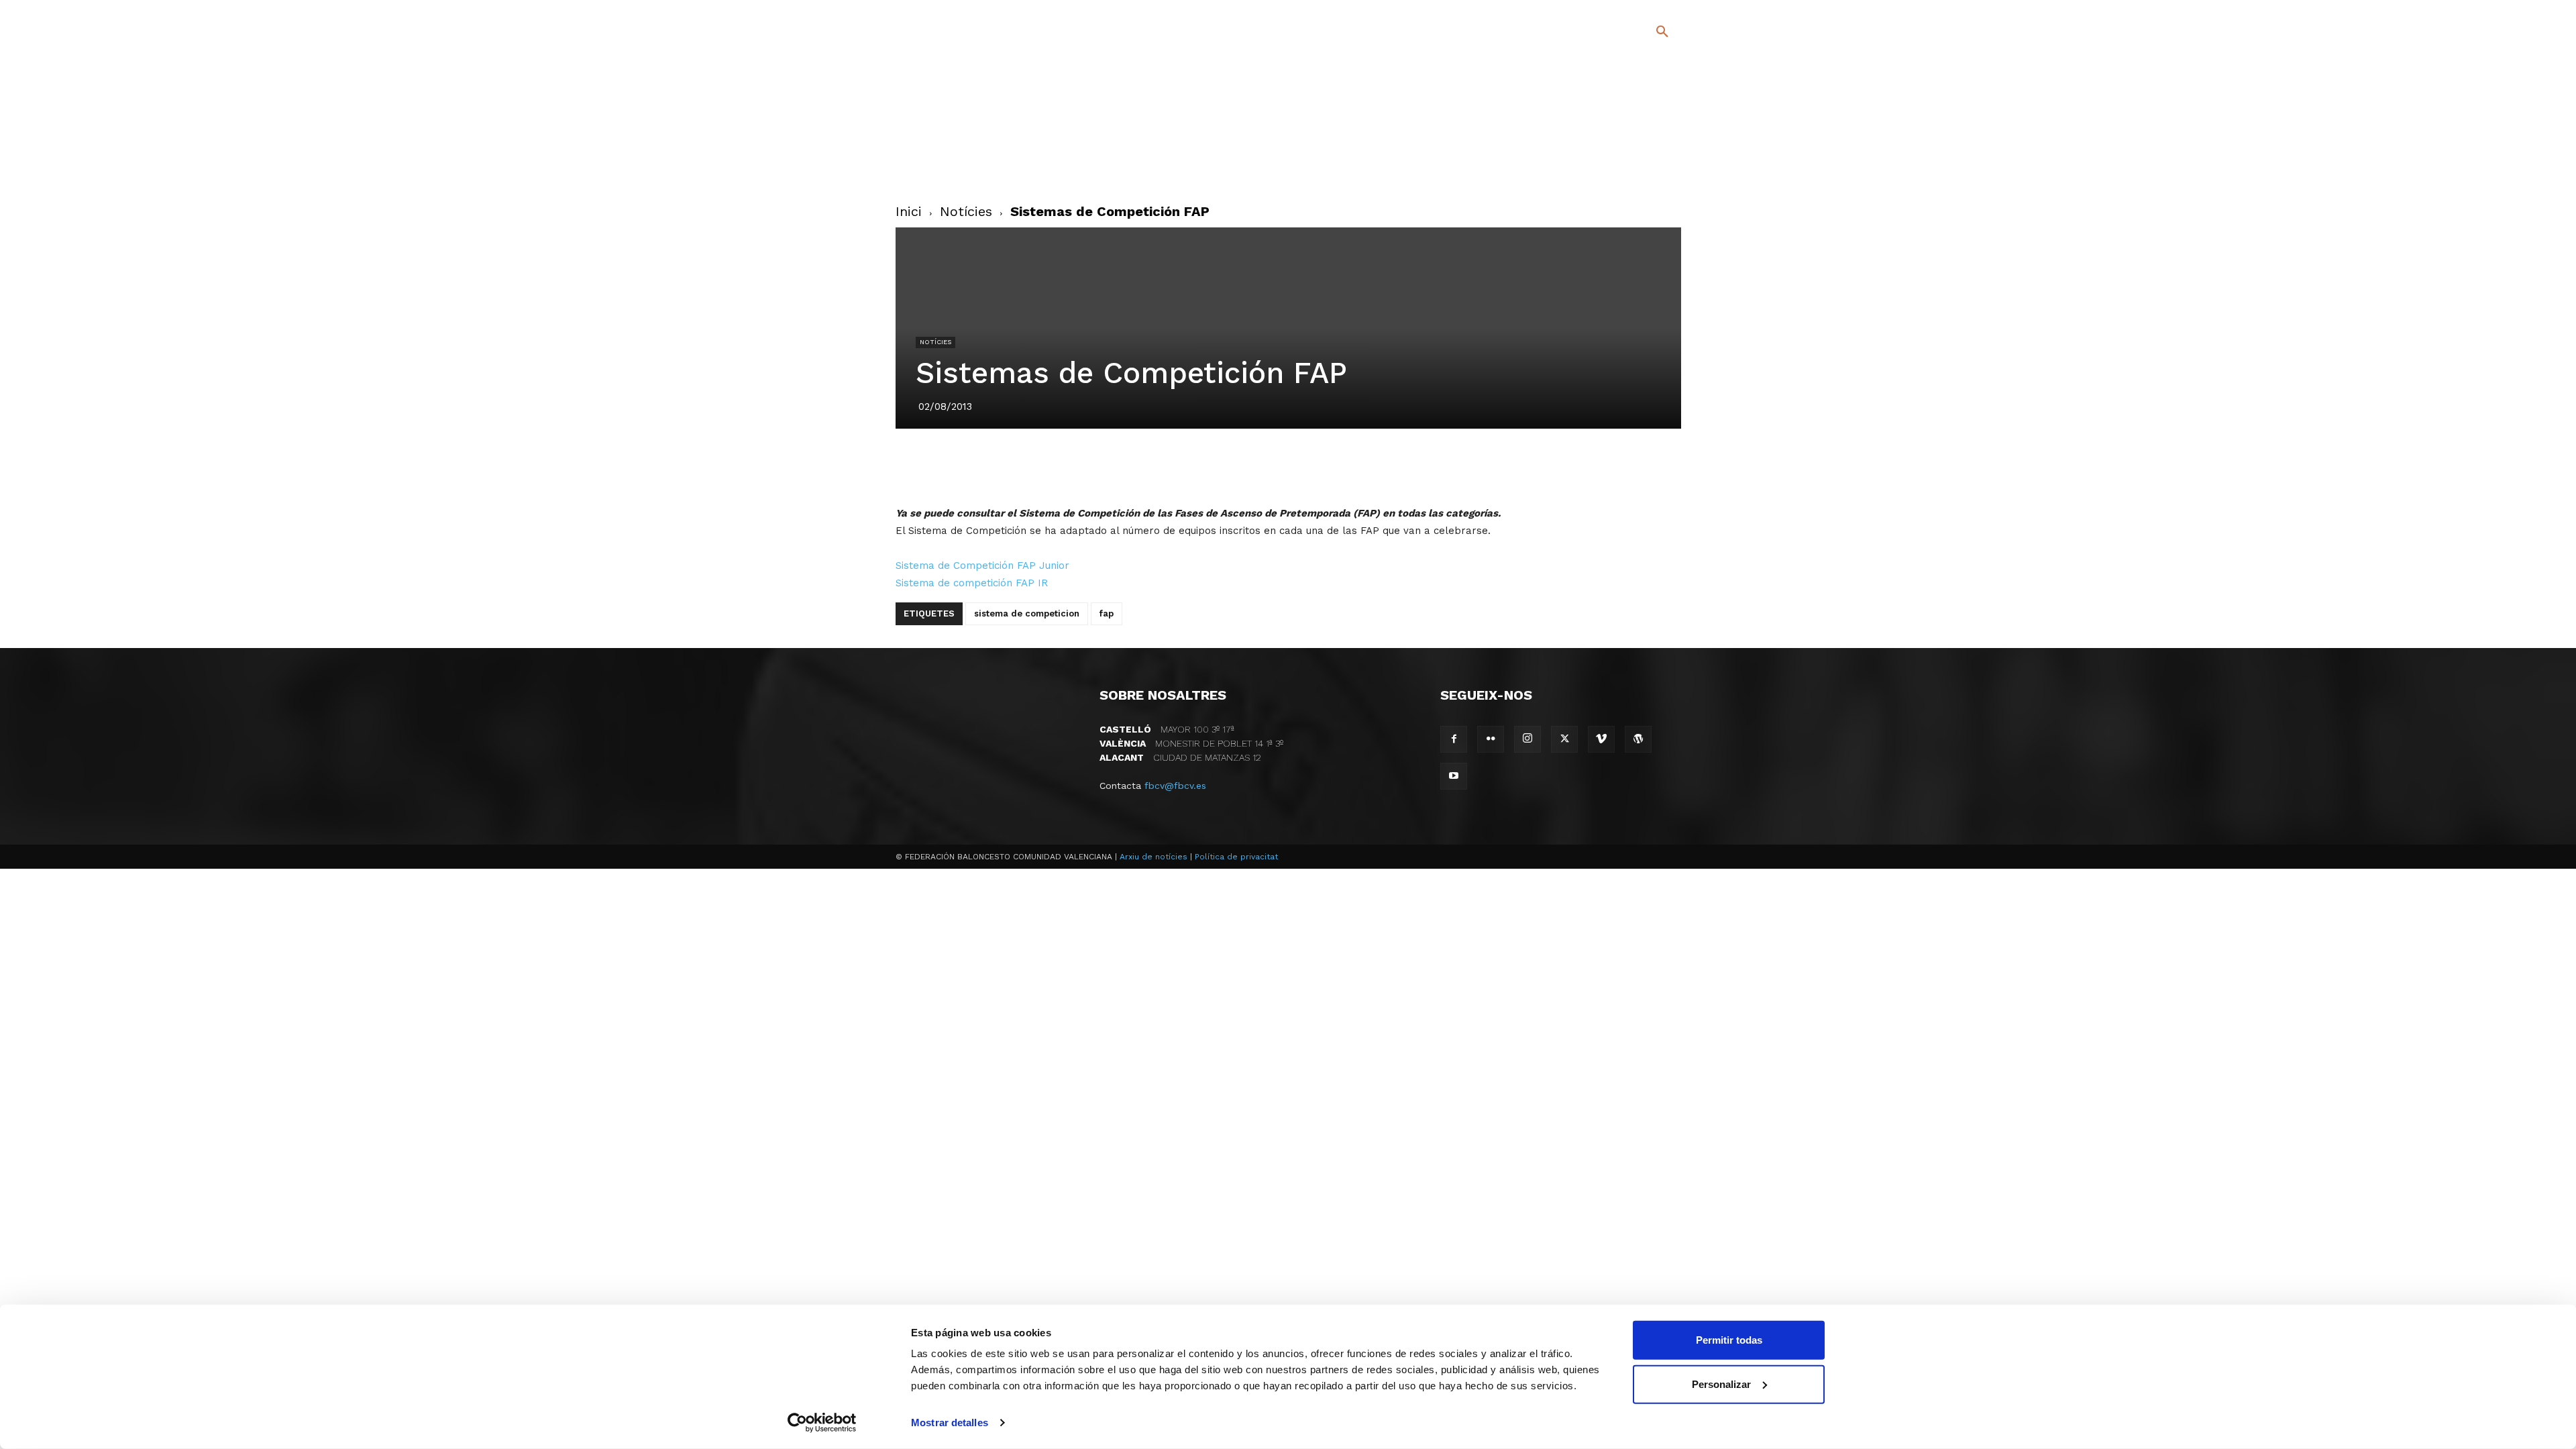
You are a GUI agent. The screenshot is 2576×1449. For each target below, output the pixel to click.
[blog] (1647, 102)
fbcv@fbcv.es (1175, 786)
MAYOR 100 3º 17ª (1167, 729)
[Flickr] (1608, 167)
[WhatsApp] (1334, 466)
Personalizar (1721, 1384)
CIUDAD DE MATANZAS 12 (1180, 757)
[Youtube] (1651, 167)
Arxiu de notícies (1153, 857)
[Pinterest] (1273, 466)
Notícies (966, 211)
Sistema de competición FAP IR (972, 583)
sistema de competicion (1027, 613)
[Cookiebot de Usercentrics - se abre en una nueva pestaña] (822, 1423)
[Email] (1365, 466)
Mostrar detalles (950, 1423)
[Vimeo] (1629, 167)
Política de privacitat (1236, 857)
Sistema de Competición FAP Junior (982, 566)
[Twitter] (1627, 145)
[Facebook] (1608, 147)
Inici (909, 211)
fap (1107, 613)
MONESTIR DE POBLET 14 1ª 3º (1191, 743)
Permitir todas (1729, 1340)
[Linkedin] (1303, 466)
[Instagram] (1668, 147)
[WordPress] (1638, 739)
